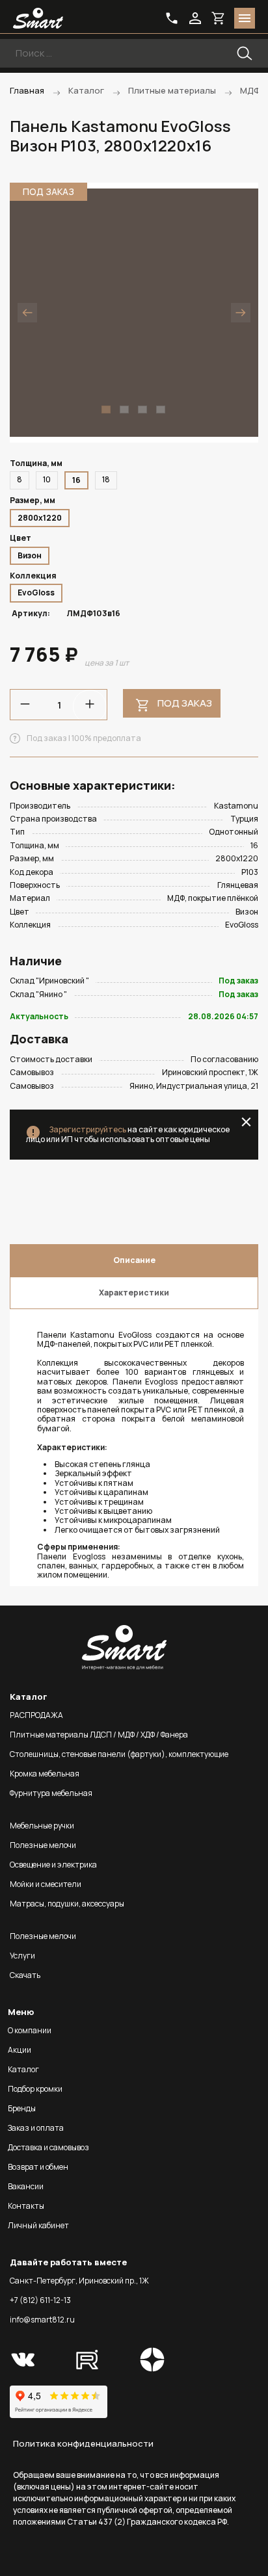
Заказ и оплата (36, 2128)
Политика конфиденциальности (83, 2443)
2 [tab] (124, 410)
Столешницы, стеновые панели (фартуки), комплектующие (119, 1754)
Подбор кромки (35, 2089)
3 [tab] (142, 410)
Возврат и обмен (38, 2167)
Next (241, 313)
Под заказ (185, 703)
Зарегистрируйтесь (87, 1129)
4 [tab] (161, 410)
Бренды (22, 2108)
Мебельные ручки (42, 1826)
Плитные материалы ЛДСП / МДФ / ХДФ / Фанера (99, 1735)
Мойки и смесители (46, 1884)
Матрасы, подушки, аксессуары (67, 1904)
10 (47, 479)
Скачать (25, 1975)
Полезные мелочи (43, 1845)
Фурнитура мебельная (51, 1793)
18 (106, 479)
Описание (134, 1260)
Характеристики (134, 1293)
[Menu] (245, 18)
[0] (219, 18)
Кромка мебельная (45, 1774)
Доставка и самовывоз (48, 2147)
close (246, 1122)
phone (172, 18)
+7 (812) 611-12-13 (40, 2300)
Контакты (26, 2206)
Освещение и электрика (53, 1865)
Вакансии (26, 2186)
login (195, 18)
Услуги (22, 1956)
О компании (30, 2030)
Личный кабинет (38, 2225)
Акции (20, 2050)
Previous (27, 313)
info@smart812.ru (42, 2320)
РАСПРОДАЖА (36, 1715)
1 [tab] (106, 410)
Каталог (23, 2069)
